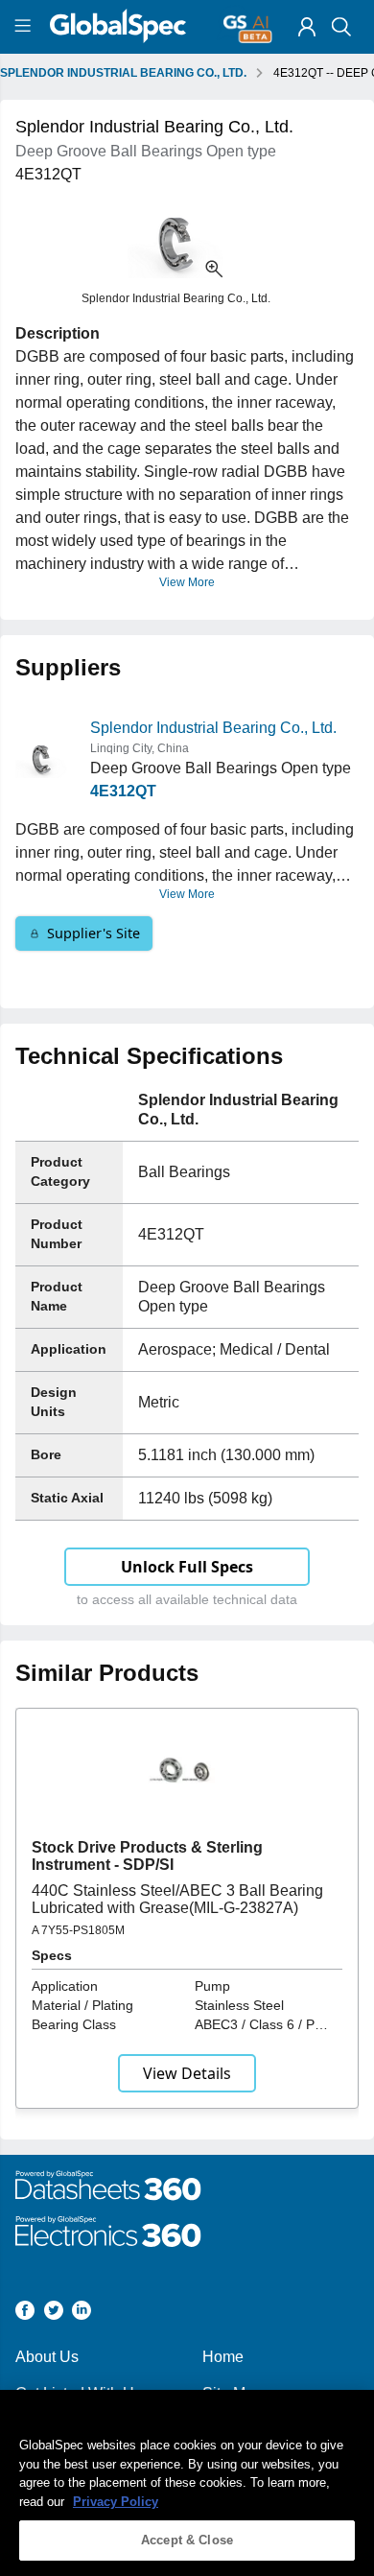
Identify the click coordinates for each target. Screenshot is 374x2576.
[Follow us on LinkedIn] (82, 2314)
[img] (307, 27)
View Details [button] (187, 2073)
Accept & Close (187, 2540)
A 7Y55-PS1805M (78, 1930)
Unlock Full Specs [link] (187, 1567)
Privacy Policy (116, 2502)
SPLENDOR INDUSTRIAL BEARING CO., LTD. (123, 73)
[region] (187, 2483)
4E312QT (123, 791)
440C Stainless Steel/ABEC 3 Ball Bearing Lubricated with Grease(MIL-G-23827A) (177, 1899)
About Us (47, 2357)
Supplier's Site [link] (93, 933)
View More (187, 582)
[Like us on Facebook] (25, 2314)
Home (223, 2357)
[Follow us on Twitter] (54, 2314)
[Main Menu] (25, 27)
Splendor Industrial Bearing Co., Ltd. (213, 728)
